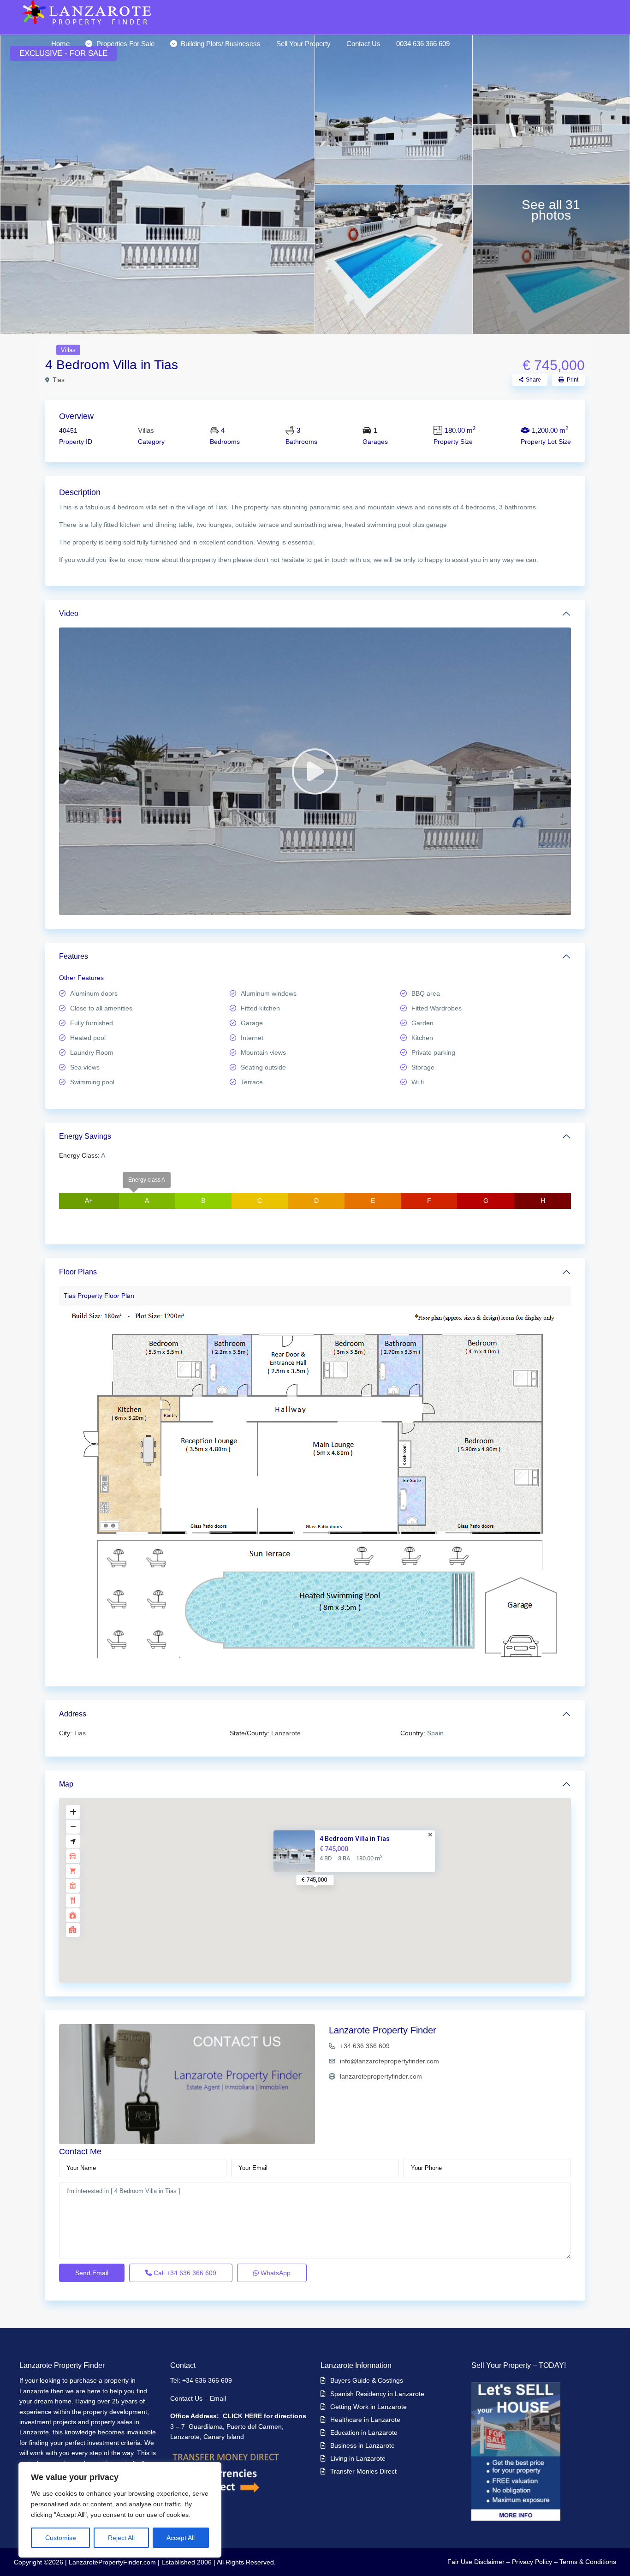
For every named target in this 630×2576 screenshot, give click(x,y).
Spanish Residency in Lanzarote (377, 2394)
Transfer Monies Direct (363, 2471)
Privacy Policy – (535, 2562)
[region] (120, 2510)
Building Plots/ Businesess (221, 44)
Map (66, 1784)
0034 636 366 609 (423, 44)
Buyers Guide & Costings (367, 2380)
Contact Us (363, 44)
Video (69, 613)
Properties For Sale (125, 44)
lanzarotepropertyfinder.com (381, 2076)
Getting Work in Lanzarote (368, 2407)
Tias (59, 380)
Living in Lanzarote (358, 2458)
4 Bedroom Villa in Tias (355, 1839)
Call (184, 2273)
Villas (68, 350)
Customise (61, 2538)
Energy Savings (85, 1136)
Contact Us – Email (199, 2398)
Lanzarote (286, 1733)
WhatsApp (275, 2273)
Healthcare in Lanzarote (365, 2420)
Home (60, 44)
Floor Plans (78, 1272)
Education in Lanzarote (364, 2433)
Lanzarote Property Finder (383, 2030)
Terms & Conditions (588, 2562)
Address (73, 1714)
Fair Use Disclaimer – (479, 2562)
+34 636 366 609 (365, 2046)
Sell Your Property (303, 44)
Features (74, 956)
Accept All (181, 2538)
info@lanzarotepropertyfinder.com (389, 2061)
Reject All (121, 2538)
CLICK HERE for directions (264, 2416)
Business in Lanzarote (363, 2445)
